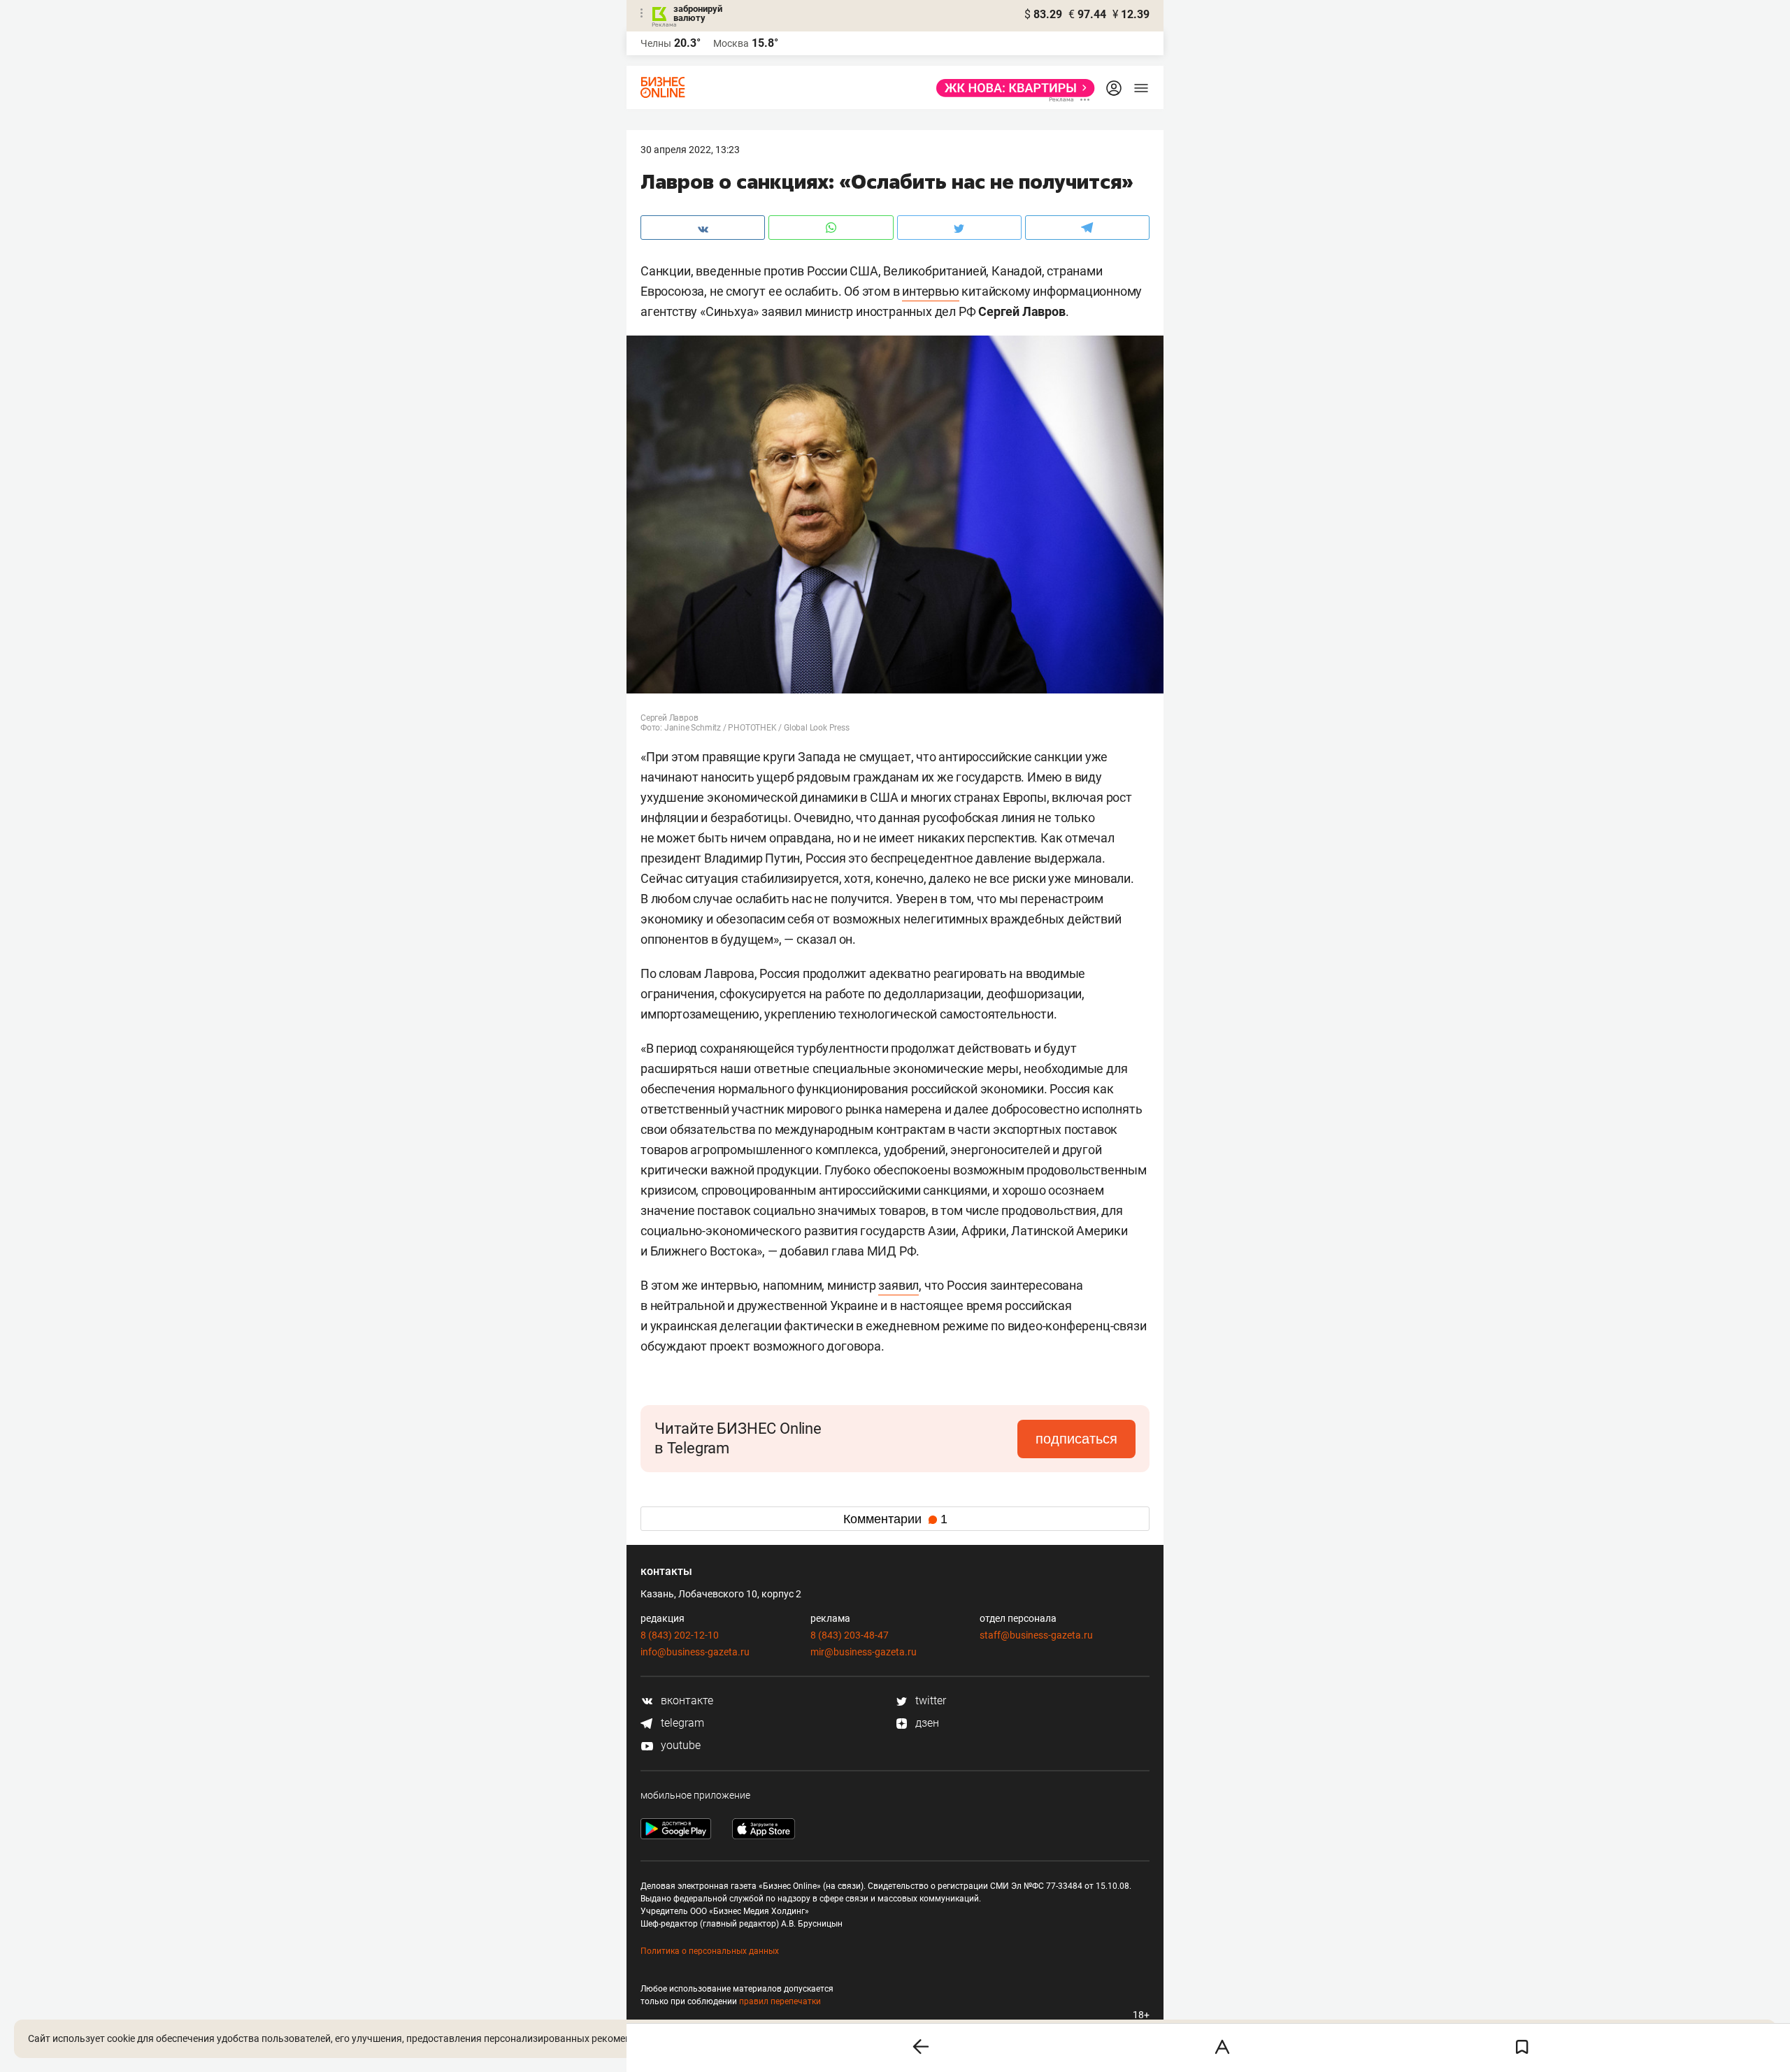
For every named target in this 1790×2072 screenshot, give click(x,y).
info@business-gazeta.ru (695, 1652)
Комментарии (895, 1519)
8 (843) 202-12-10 (680, 1635)
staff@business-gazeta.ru (1036, 1635)
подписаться (1076, 1439)
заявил (898, 1285)
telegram (681, 1723)
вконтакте (686, 1700)
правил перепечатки (780, 2001)
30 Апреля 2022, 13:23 (690, 150)
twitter (929, 1700)
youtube (679, 1745)
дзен (926, 1723)
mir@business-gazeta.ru (864, 1652)
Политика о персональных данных (710, 1951)
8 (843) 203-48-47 (850, 1635)
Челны (656, 43)
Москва (731, 43)
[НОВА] (1011, 88)
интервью (930, 291)
